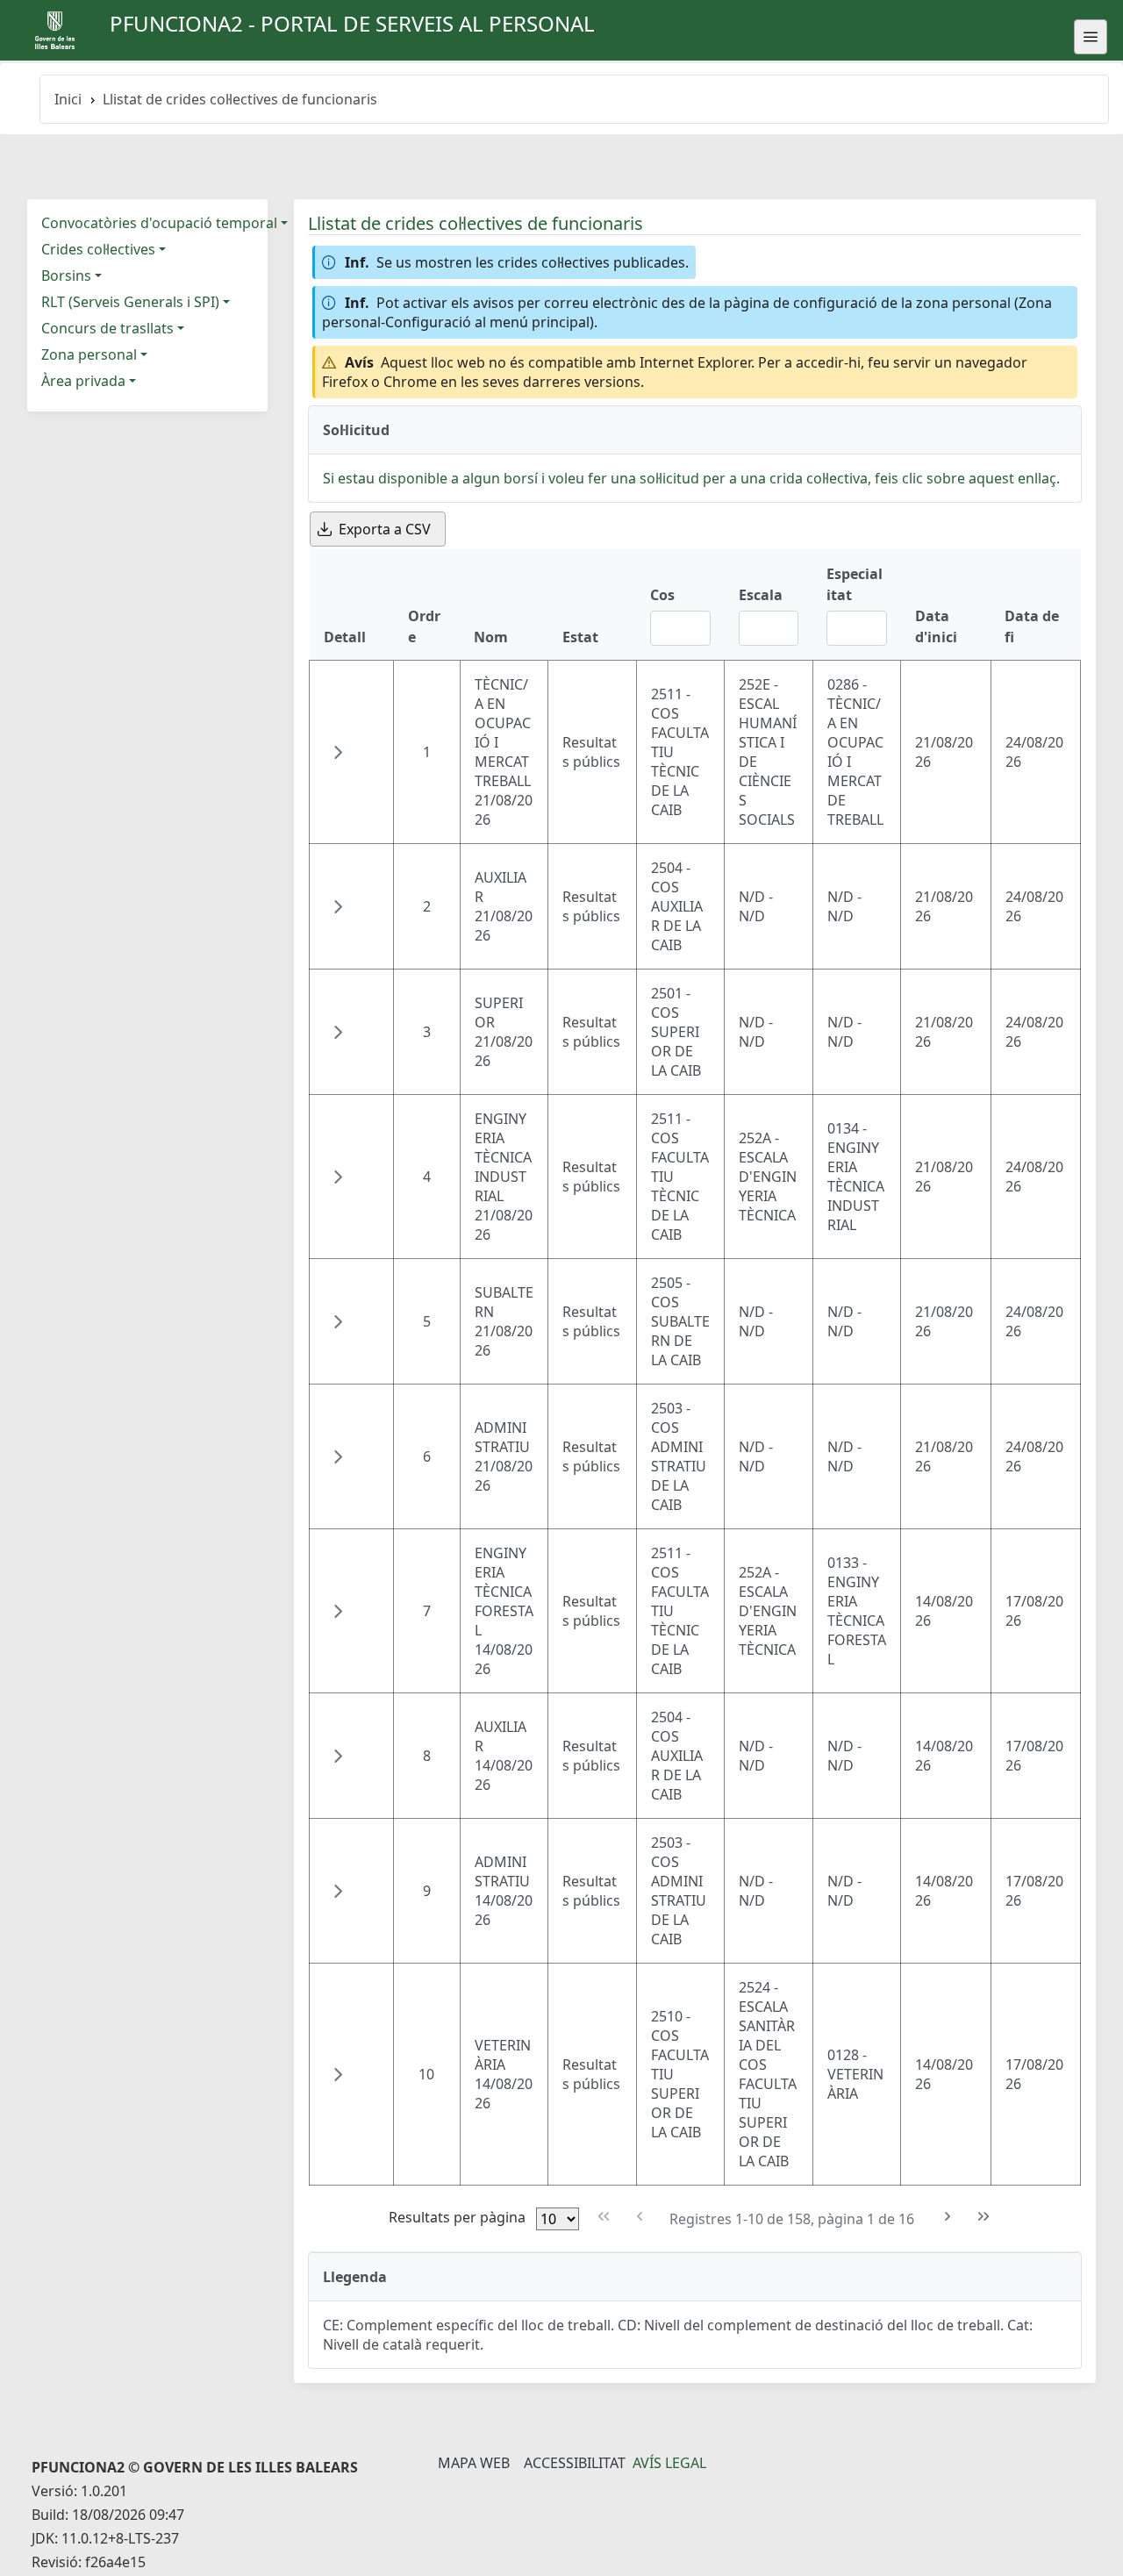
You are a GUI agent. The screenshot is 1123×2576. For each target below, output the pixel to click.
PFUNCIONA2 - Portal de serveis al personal (352, 23)
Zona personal (89, 354)
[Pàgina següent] (948, 2217)
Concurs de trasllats (107, 328)
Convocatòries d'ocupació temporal (159, 223)
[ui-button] (1091, 37)
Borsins (66, 275)
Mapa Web (474, 2463)
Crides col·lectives (98, 249)
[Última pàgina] (984, 2217)
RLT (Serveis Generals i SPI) (130, 302)
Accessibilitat (575, 2463)
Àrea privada (83, 381)
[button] (338, 752)
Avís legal (669, 2463)
